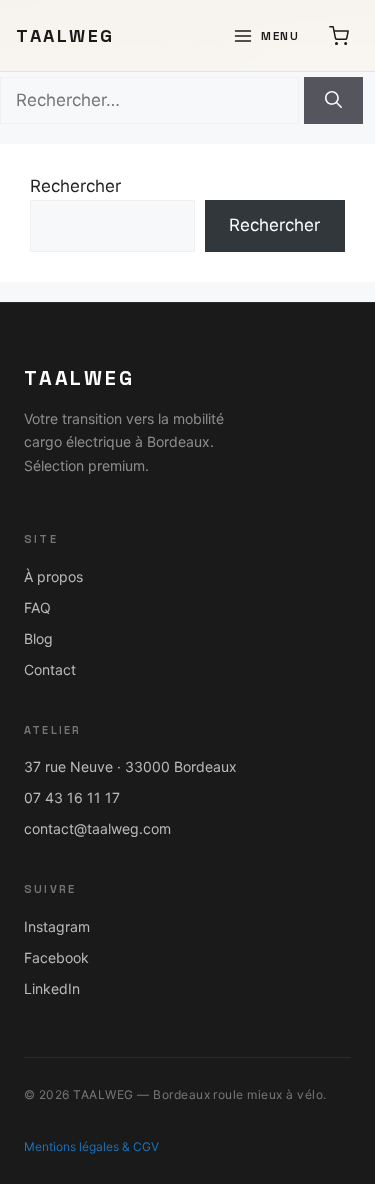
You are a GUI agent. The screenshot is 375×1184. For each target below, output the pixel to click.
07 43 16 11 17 (72, 797)
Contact (50, 669)
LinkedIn (52, 988)
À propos (53, 576)
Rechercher (75, 186)
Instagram (57, 926)
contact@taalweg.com (97, 828)
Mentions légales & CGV (91, 1146)
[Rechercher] (333, 101)
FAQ (37, 607)
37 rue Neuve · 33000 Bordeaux (130, 766)
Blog (38, 638)
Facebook (56, 957)
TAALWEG (65, 35)
